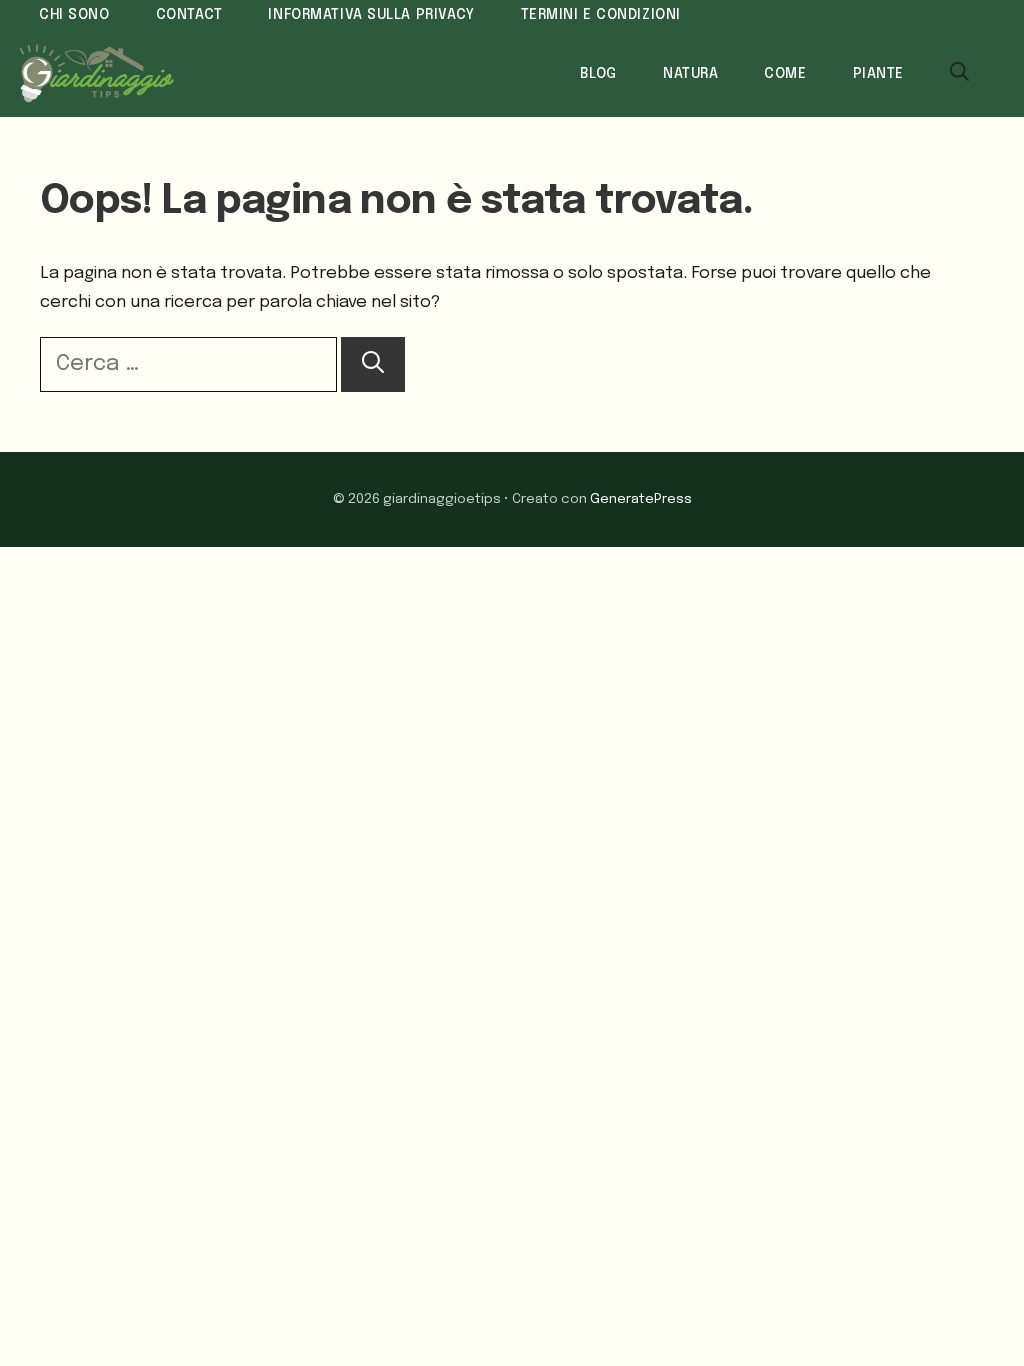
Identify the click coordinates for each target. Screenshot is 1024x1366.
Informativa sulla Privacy (371, 15)
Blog (598, 74)
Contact (189, 15)
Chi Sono (74, 15)
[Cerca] (373, 364)
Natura (690, 74)
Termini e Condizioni (601, 15)
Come (785, 74)
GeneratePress (641, 499)
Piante (878, 74)
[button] (959, 74)
